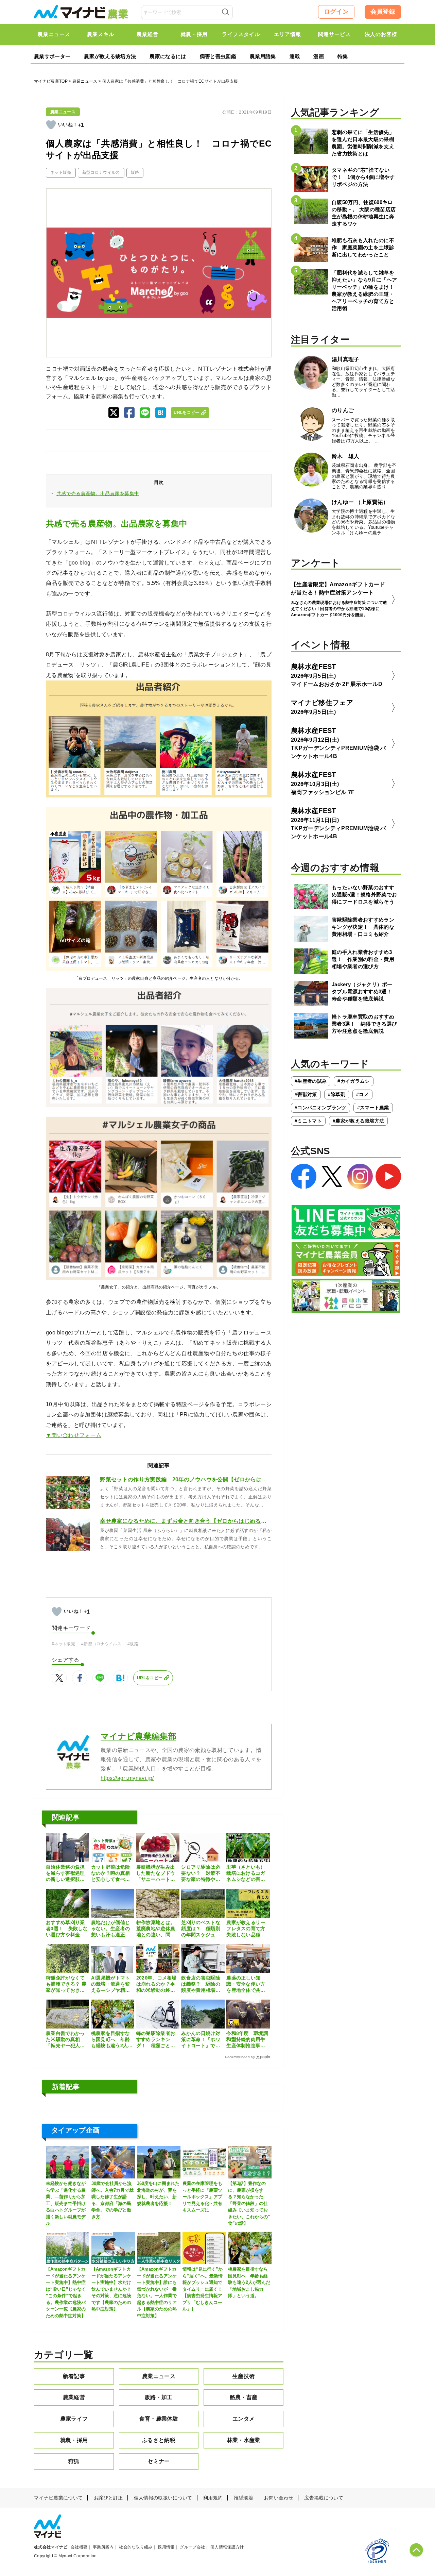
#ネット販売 (63, 1644)
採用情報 (166, 2547)
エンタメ (243, 2419)
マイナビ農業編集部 (138, 1736)
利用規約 (213, 2498)
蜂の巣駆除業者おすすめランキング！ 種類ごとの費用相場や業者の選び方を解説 (156, 2040)
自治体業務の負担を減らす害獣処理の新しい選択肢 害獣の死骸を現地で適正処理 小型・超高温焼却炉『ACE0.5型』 (65, 1873)
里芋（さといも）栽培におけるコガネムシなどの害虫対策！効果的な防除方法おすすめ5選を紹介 (247, 1873)
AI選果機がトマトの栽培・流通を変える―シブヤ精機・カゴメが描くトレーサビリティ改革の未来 (111, 1984)
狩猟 (74, 2461)
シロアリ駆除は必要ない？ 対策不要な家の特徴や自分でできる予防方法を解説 (201, 1873)
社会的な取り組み (136, 2547)
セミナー (159, 2461)
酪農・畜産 (244, 2397)
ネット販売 (61, 172)
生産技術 (243, 2376)
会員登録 (383, 12)
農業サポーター (52, 56)
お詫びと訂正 (108, 2498)
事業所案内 (103, 2547)
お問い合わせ (279, 2498)
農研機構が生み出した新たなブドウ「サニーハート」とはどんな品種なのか (156, 1873)
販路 (135, 172)
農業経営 (74, 2397)
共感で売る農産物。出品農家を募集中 (98, 493)
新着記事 (74, 2376)
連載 (295, 56)
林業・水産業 (244, 2440)
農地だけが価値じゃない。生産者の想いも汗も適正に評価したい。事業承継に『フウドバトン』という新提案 (111, 1929)
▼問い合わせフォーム (74, 1435)
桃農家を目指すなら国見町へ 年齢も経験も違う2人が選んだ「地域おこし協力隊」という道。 (112, 2040)
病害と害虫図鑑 (218, 56)
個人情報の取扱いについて (163, 2498)
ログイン (336, 12)
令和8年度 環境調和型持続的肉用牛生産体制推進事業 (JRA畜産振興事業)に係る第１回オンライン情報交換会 (248, 2040)
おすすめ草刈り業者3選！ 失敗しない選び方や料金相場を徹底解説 (67, 1929)
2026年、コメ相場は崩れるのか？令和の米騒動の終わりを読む (156, 1984)
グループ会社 (192, 2547)
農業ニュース (85, 81)
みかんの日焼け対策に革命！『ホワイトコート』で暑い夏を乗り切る (201, 2040)
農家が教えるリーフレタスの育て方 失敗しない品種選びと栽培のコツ (248, 1929)
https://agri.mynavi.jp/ (127, 1778)
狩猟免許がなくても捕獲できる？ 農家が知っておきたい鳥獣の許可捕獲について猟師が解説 (66, 1984)
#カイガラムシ (353, 1081)
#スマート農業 (373, 1108)
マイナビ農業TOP (51, 81)
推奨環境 (243, 2498)
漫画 (319, 56)
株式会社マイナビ (51, 2547)
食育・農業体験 (159, 2419)
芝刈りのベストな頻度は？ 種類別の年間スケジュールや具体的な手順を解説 (201, 1929)
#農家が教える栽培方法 (359, 1121)
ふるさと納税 (159, 2440)
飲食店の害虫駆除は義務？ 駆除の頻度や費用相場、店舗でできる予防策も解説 (201, 1984)
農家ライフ (74, 2419)
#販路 (133, 1644)
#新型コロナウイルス (101, 1644)
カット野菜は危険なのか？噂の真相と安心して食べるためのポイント (111, 1873)
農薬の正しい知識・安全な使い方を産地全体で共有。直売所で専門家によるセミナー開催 (246, 1984)
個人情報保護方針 (227, 2547)
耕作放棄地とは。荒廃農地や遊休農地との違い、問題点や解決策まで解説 (156, 1929)
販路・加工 (159, 2397)
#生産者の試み (311, 1081)
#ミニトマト (308, 1121)
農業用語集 (263, 56)
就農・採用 (74, 2440)
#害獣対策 (306, 1094)
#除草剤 (337, 1094)
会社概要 (79, 2547)
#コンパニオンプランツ (320, 1108)
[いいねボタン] (51, 125)
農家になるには (168, 56)
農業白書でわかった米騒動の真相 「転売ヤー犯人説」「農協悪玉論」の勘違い (65, 2040)
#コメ (362, 1094)
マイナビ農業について (58, 2498)
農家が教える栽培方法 (110, 56)
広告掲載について (324, 2498)
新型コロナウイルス (101, 172)
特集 (343, 56)
